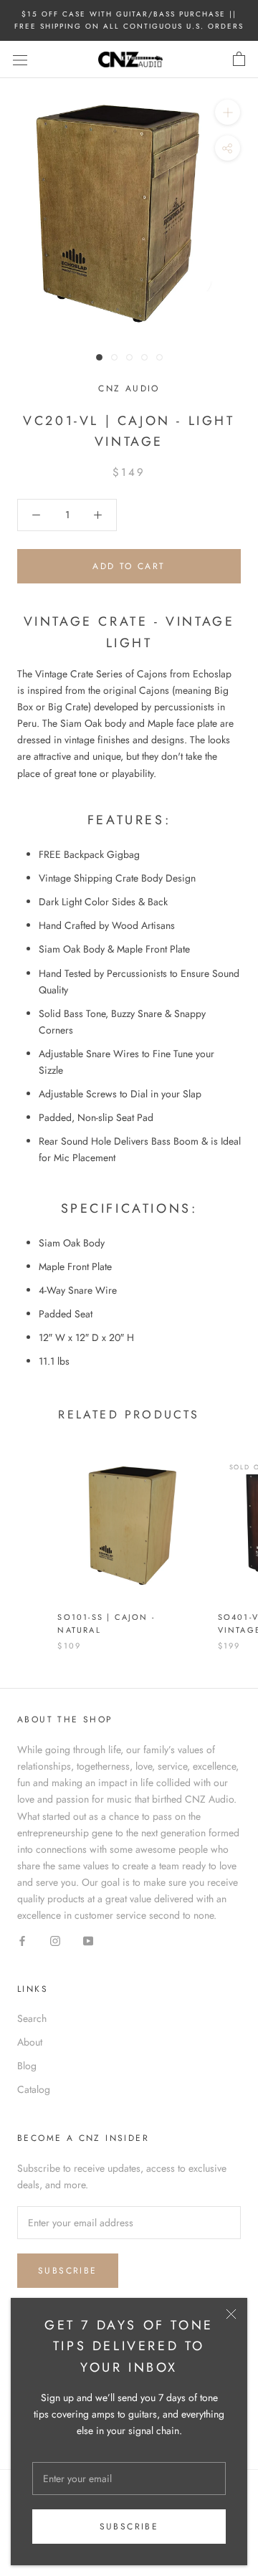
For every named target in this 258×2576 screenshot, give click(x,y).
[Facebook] (22, 1940)
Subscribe (129, 2527)
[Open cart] (239, 59)
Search (32, 2018)
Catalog (34, 2089)
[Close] (231, 2314)
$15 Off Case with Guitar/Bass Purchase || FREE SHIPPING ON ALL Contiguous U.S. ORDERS (129, 20)
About (30, 2042)
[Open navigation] (20, 59)
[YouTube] (88, 1940)
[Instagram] (55, 1940)
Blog (27, 2066)
